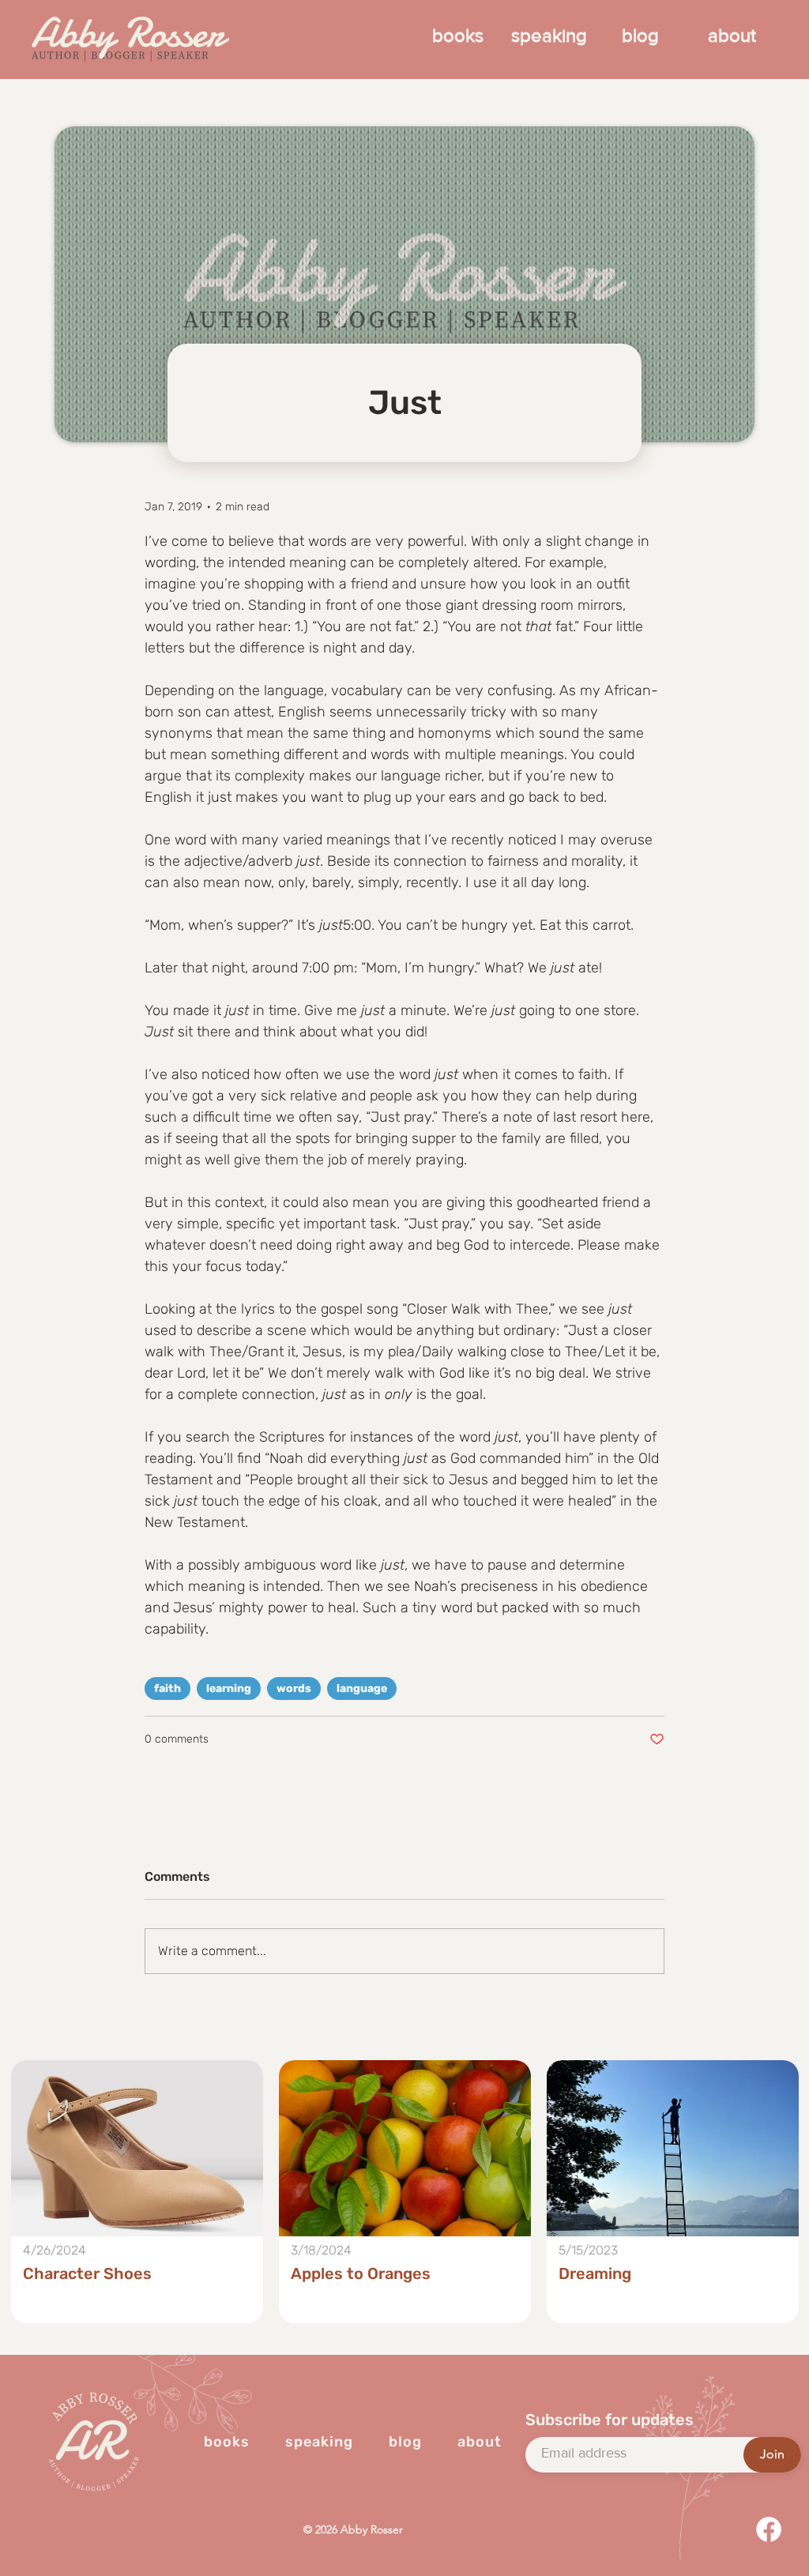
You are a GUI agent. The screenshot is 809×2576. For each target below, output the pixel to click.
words (294, 1689)
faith (167, 1689)
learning (229, 1689)
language (362, 1689)
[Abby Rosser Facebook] (769, 2529)
